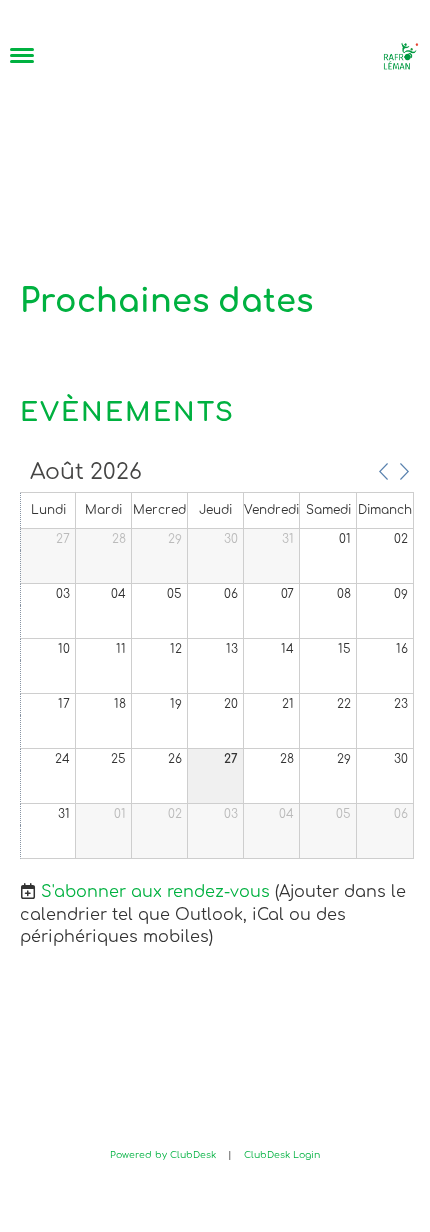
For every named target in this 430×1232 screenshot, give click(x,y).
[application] (217, 661)
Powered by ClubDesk (163, 1155)
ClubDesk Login (282, 1155)
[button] (383, 471)
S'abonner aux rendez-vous (155, 892)
